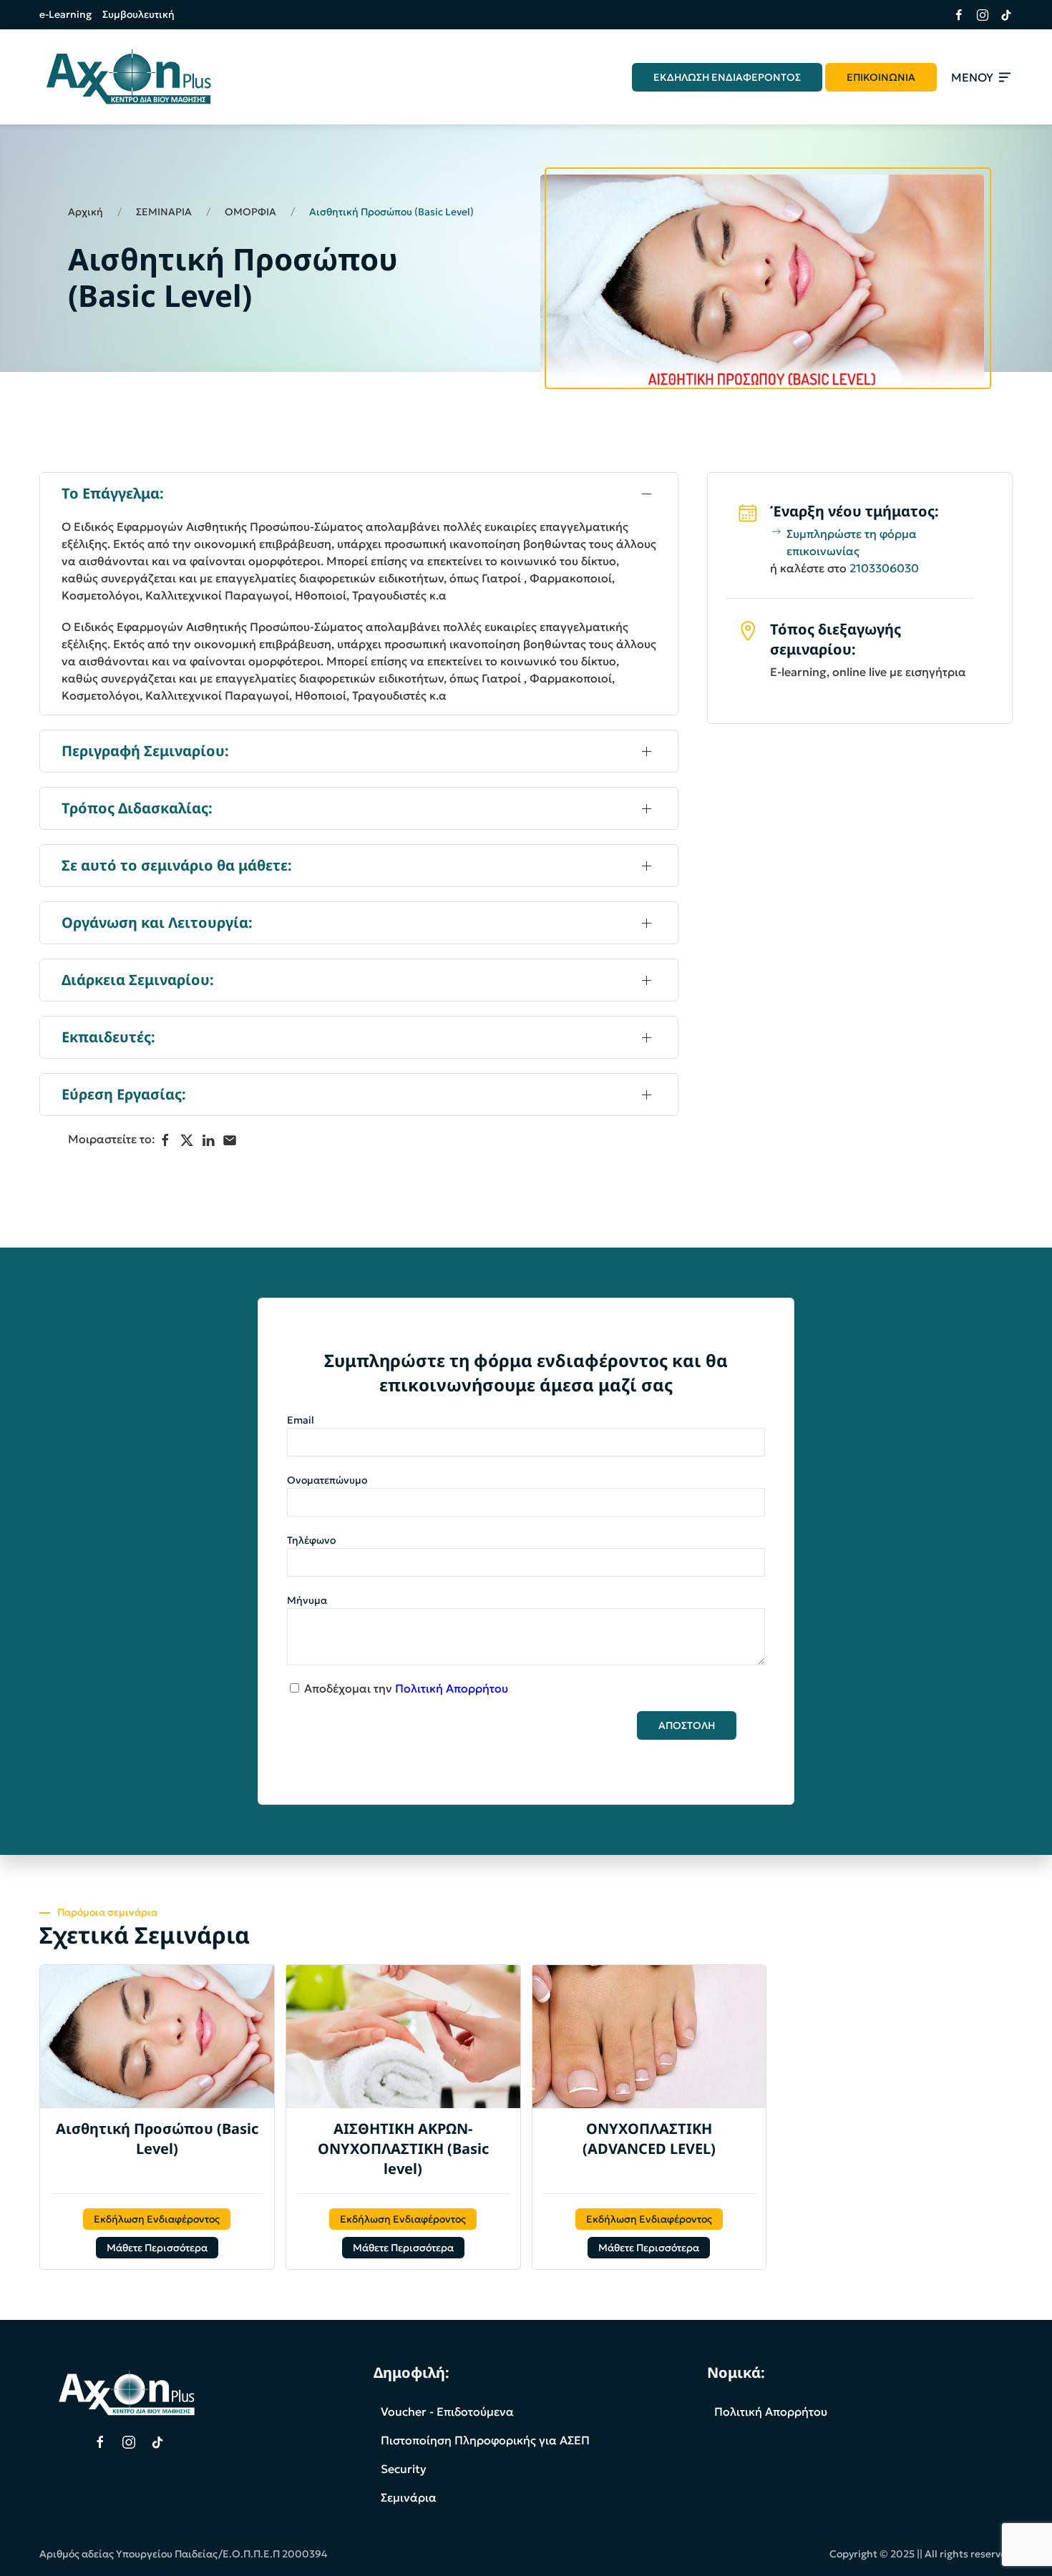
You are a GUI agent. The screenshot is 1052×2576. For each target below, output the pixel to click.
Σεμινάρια (409, 2497)
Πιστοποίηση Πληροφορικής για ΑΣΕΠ (485, 2440)
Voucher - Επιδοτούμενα (447, 2411)
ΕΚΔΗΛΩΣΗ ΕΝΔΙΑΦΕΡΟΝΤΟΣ (727, 77)
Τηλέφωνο (311, 1540)
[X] (187, 1140)
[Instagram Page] (129, 2442)
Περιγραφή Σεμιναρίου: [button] (145, 751)
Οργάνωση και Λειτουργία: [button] (157, 922)
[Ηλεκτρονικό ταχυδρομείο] (230, 1140)
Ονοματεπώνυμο (327, 1480)
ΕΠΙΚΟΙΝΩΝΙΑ (881, 77)
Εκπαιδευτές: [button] (108, 1037)
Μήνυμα (307, 1600)
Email (301, 1420)
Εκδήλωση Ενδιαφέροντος (157, 2219)
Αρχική (86, 212)
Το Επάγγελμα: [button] (113, 493)
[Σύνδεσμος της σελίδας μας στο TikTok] (1001, 15)
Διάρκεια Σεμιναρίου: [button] (138, 980)
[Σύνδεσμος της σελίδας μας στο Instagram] (977, 15)
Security (404, 2469)
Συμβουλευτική (138, 14)
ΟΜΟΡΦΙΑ (250, 212)
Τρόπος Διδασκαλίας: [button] (137, 808)
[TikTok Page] (157, 2442)
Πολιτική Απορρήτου (452, 1688)
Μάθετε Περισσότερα (157, 2248)
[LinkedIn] (208, 1140)
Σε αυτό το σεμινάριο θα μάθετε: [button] (177, 865)
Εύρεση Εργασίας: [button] (124, 1094)
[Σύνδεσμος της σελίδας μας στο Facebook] (954, 15)
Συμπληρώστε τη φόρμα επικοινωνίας (852, 542)
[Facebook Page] (100, 2442)
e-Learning (65, 14)
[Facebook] (165, 1140)
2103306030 (884, 568)
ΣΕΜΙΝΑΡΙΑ (164, 212)
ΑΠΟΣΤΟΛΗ (687, 1725)
